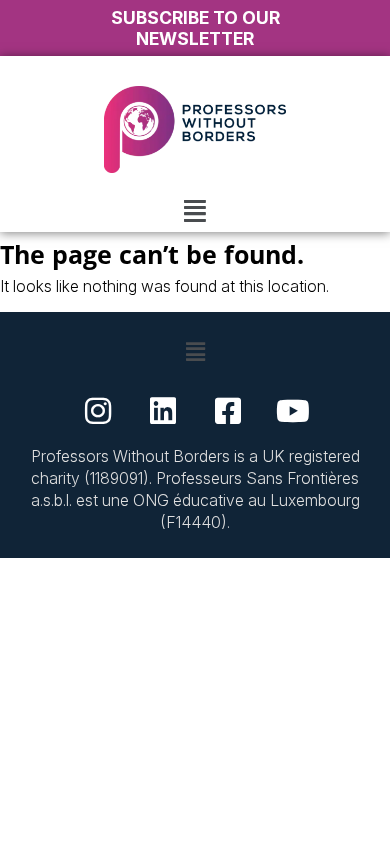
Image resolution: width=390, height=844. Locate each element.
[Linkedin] (163, 411)
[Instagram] (98, 411)
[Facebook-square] (228, 411)
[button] (195, 210)
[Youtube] (293, 411)
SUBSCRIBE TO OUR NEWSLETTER (195, 28)
